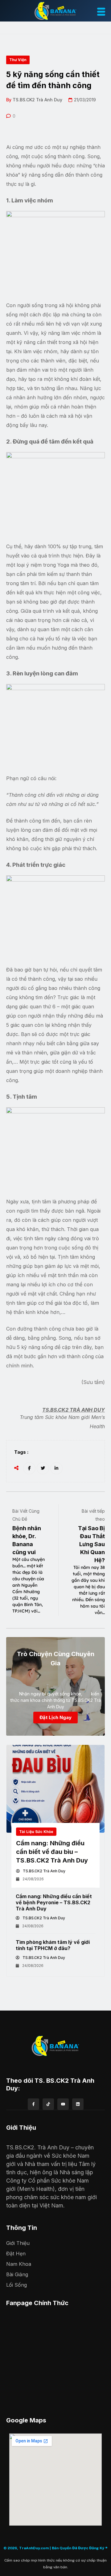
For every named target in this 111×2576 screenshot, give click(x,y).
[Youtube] (63, 2104)
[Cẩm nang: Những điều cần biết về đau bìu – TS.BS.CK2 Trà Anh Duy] (55, 1789)
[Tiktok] (48, 2104)
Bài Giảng (17, 2274)
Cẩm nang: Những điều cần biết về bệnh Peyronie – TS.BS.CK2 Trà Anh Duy (54, 1902)
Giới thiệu (18, 2243)
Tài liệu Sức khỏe (36, 1832)
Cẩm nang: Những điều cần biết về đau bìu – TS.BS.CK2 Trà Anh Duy (52, 1852)
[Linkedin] (78, 2104)
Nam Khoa (19, 2264)
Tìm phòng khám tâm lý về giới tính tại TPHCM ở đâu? (53, 1945)
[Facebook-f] (33, 2104)
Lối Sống (16, 2285)
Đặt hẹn (16, 2254)
